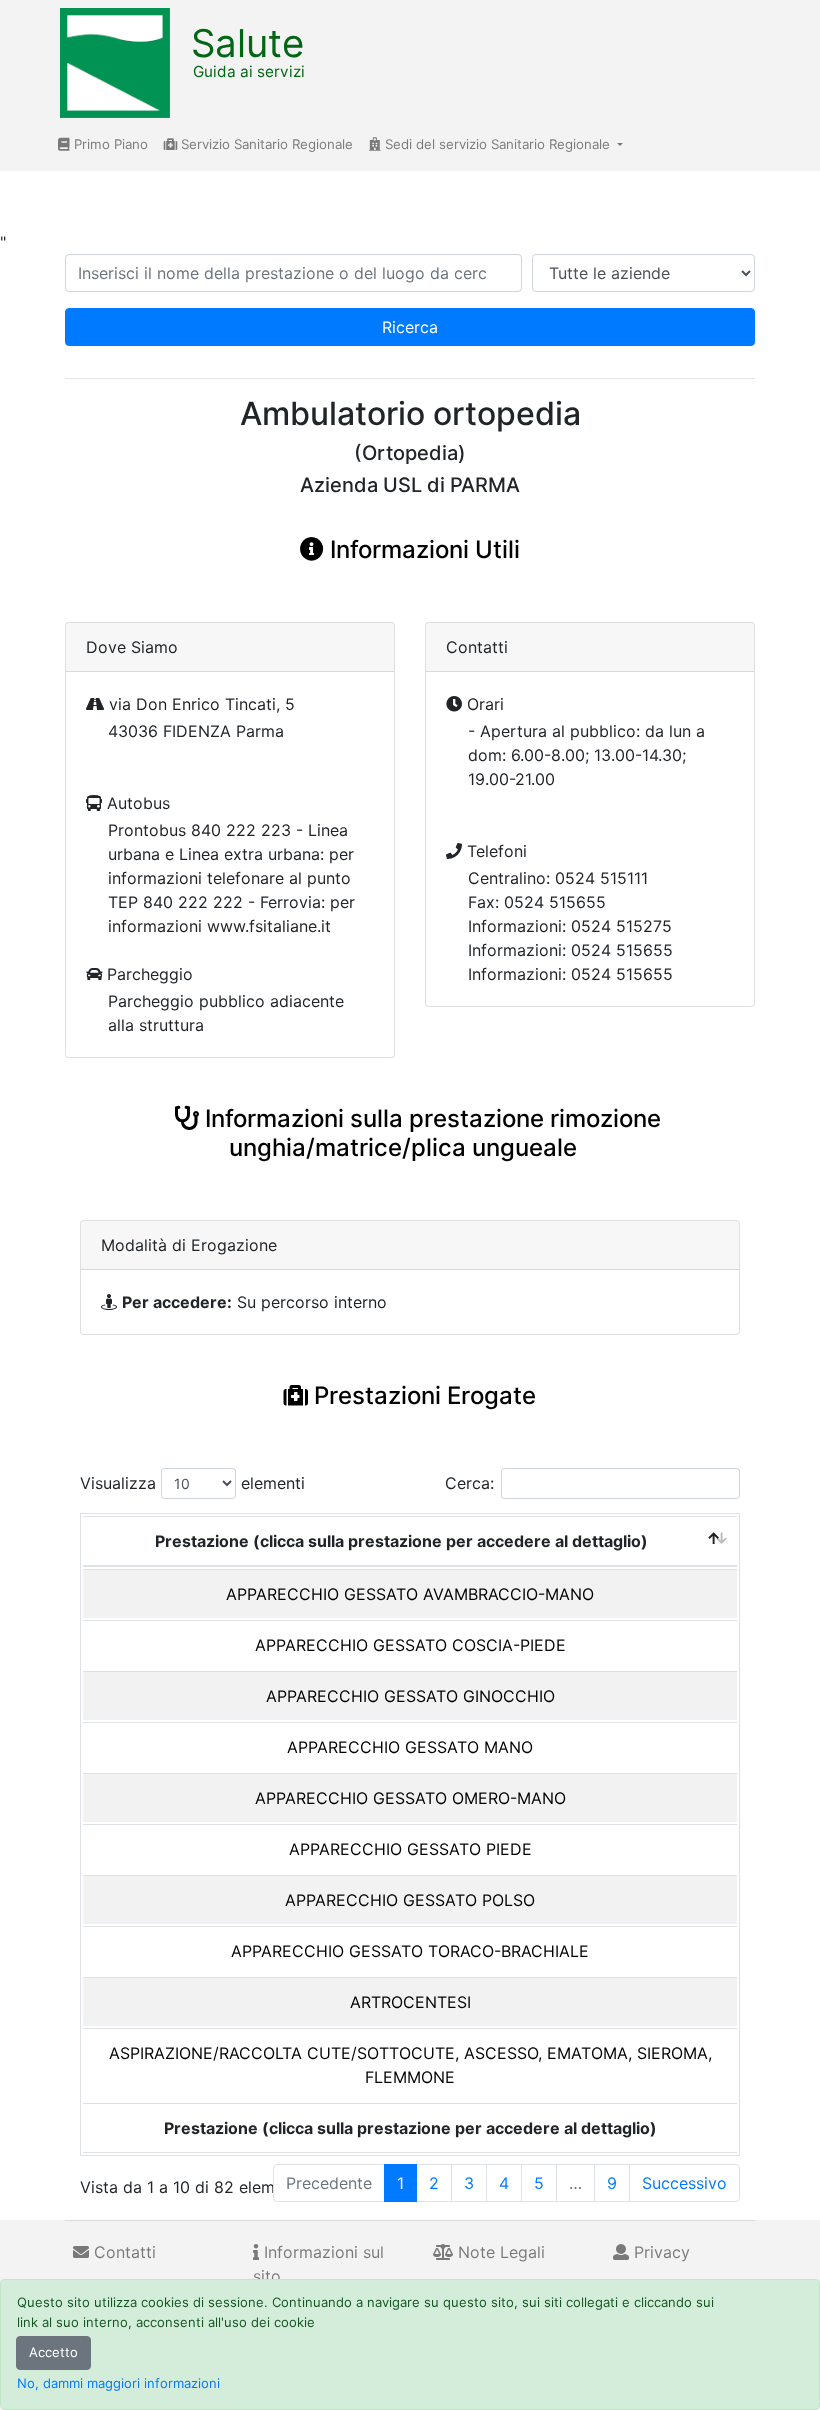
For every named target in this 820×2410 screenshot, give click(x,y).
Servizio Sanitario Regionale (265, 144)
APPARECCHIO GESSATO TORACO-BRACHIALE (410, 1951)
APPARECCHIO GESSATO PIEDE (410, 1849)
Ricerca (410, 327)
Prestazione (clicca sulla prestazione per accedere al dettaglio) (401, 1541)
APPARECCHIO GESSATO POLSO (410, 1900)
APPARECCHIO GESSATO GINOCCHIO (410, 1696)
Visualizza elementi (192, 1483)
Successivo (684, 2183)
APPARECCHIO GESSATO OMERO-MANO (410, 1798)
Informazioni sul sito (318, 2264)
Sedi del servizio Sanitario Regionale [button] (497, 144)
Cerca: (469, 1483)
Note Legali (499, 2252)
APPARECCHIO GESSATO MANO (410, 1747)
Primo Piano (109, 144)
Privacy (659, 2252)
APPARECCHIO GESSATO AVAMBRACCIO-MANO (410, 1594)
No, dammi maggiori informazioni (118, 2383)
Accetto (53, 2352)
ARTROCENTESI (410, 2002)
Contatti (122, 2252)
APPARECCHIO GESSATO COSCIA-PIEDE (410, 1645)
